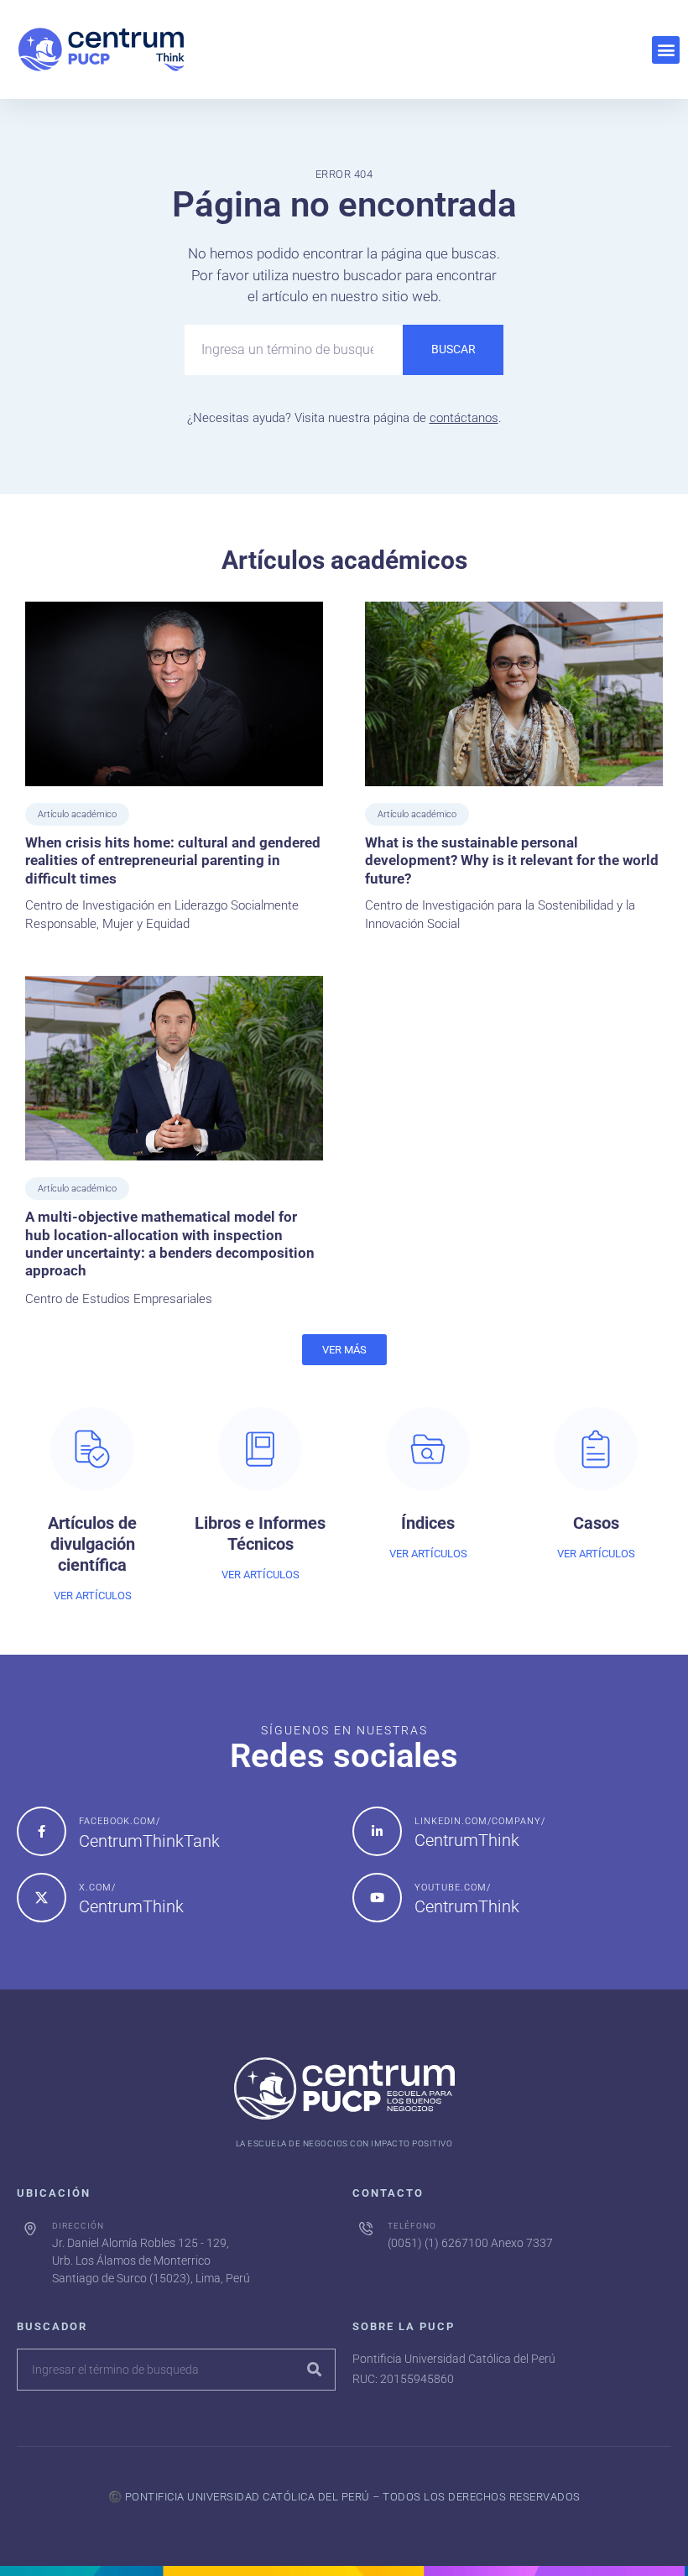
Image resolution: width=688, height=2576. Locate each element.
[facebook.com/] (42, 1831)
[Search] (314, 2370)
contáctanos (464, 418)
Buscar (453, 349)
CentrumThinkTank (149, 1841)
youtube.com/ (453, 1888)
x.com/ (97, 1888)
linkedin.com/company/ (480, 1821)
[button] (666, 50)
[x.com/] (42, 1898)
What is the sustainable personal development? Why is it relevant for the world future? (512, 860)
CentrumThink (467, 1840)
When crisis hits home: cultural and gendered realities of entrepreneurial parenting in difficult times (173, 860)
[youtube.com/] (377, 1898)
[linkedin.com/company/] (377, 1831)
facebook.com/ (120, 1821)
